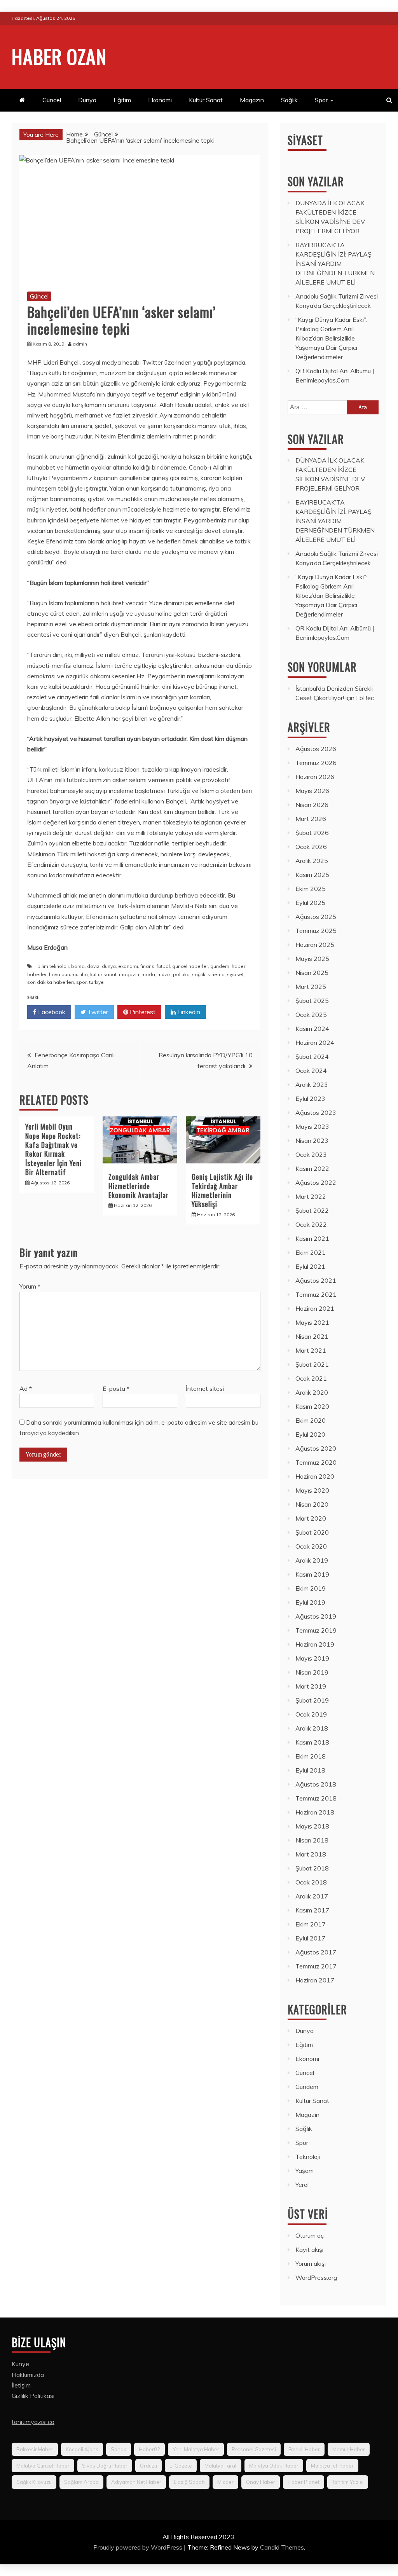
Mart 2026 (311, 819)
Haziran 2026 (315, 777)
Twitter (97, 1012)
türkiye (96, 982)
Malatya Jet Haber (332, 2466)
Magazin (252, 100)
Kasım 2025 (312, 875)
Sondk (119, 2449)
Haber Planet (304, 2482)
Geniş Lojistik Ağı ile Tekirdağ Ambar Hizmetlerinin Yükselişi (222, 1190)
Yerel (302, 2185)
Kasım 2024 (312, 1029)
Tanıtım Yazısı (348, 2482)
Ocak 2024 (311, 1071)
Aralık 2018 (312, 1728)
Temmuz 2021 (316, 1294)
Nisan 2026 (312, 805)
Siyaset (305, 140)
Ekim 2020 (311, 1420)
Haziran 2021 (315, 1308)
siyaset (235, 974)
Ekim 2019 (311, 1588)
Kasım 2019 (312, 1574)
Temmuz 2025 (316, 931)
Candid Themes (282, 2547)
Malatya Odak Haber (274, 2466)
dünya (109, 966)
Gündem (307, 2087)
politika (181, 974)
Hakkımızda (28, 2375)
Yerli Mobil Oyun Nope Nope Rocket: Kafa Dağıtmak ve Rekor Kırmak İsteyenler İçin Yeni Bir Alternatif (53, 1149)
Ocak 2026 (311, 847)
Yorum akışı (311, 2263)
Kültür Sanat (206, 100)
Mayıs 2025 (312, 959)
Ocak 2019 (311, 1714)
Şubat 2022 (312, 1210)
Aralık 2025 (312, 861)
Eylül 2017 (310, 1938)
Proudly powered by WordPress (139, 2547)
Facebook (51, 1012)
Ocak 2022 (311, 1224)
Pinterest (142, 1012)
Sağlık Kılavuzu (34, 2482)
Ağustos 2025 (316, 917)
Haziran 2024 (315, 1043)
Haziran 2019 (315, 1644)
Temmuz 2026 (316, 763)
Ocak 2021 (311, 1378)
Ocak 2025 (311, 1015)
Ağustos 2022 (316, 1182)
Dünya (87, 100)
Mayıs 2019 (312, 1658)
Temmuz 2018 (316, 1798)
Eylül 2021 (310, 1266)
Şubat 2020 (312, 1532)
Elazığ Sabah (189, 2482)
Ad (26, 1388)
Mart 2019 (311, 1686)
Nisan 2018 (312, 1840)
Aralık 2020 (312, 1392)
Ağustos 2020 (316, 1448)
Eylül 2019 (310, 1602)
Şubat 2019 (312, 1700)
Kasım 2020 (312, 1406)
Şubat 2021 (312, 1364)
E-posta (116, 1388)
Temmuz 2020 (316, 1462)
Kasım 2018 (312, 1742)
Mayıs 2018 (312, 1826)
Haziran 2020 (315, 1476)
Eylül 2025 (310, 903)
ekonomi (128, 966)
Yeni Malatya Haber (196, 2449)
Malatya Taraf (221, 2466)
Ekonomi (160, 100)
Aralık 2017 (312, 1896)
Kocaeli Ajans (82, 2449)
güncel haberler (190, 966)
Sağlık (289, 100)
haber (238, 966)
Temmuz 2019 (316, 1630)
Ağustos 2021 (316, 1280)
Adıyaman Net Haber (136, 2482)
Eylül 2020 (310, 1434)
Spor (321, 100)
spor (81, 982)
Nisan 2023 (312, 1140)
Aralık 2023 (312, 1085)
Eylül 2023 (310, 1099)
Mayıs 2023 (312, 1126)
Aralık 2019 (312, 1560)
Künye (20, 2364)
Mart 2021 (311, 1350)
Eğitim (122, 100)
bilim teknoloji (53, 966)
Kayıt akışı (309, 2249)
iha (84, 974)
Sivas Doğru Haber (105, 2466)
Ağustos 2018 (316, 1784)
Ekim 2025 (311, 889)
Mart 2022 (311, 1196)
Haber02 (149, 2449)
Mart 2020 (311, 1518)
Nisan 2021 (312, 1336)
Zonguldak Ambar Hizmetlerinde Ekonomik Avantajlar (139, 1186)
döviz (93, 966)
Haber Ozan (59, 56)
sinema (216, 974)
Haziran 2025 (315, 945)
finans (147, 966)
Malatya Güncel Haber (43, 2466)
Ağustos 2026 (316, 749)
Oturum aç (310, 2235)
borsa (78, 966)
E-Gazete (181, 2466)
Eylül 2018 (310, 1770)
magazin (129, 974)
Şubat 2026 (312, 833)
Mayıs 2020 (312, 1490)
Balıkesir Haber (35, 2449)
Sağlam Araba (81, 2482)
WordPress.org (316, 2277)
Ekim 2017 (311, 1924)
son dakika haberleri (51, 982)
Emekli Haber (304, 2449)
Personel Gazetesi (254, 2449)
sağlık (199, 974)
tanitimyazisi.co (33, 2422)
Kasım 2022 (312, 1168)
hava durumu (64, 974)
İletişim (21, 2385)
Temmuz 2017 (316, 1966)
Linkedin (188, 1012)
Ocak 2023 (311, 1154)
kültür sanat (103, 974)
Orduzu (148, 2466)
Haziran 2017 (315, 1980)
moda (148, 974)
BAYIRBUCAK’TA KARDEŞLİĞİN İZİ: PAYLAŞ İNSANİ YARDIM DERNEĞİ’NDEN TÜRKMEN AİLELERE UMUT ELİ (335, 264)
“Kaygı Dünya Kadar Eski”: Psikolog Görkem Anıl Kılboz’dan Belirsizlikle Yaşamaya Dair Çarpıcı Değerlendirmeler (331, 338)
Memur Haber (349, 2449)
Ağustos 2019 (316, 1616)
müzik (164, 974)
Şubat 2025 (312, 1001)
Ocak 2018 (311, 1882)
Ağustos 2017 (316, 1952)
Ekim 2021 (311, 1252)
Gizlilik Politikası (33, 2396)
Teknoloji (308, 2157)
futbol (163, 966)
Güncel (52, 100)
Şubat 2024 (312, 1057)
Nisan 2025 (312, 973)
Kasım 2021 (312, 1238)
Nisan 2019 (312, 1672)
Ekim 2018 (311, 1756)
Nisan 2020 (312, 1504)
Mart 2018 (311, 1854)
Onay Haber (261, 2482)
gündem (220, 966)
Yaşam (305, 2171)
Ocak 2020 (311, 1546)
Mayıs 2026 (312, 791)
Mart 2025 (311, 987)
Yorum (30, 1286)
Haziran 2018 (315, 1812)
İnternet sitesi (205, 1388)
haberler (37, 974)
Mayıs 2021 (312, 1322)
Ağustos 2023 (316, 1112)
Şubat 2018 (312, 1868)
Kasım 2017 (312, 1910)
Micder (225, 2482)
